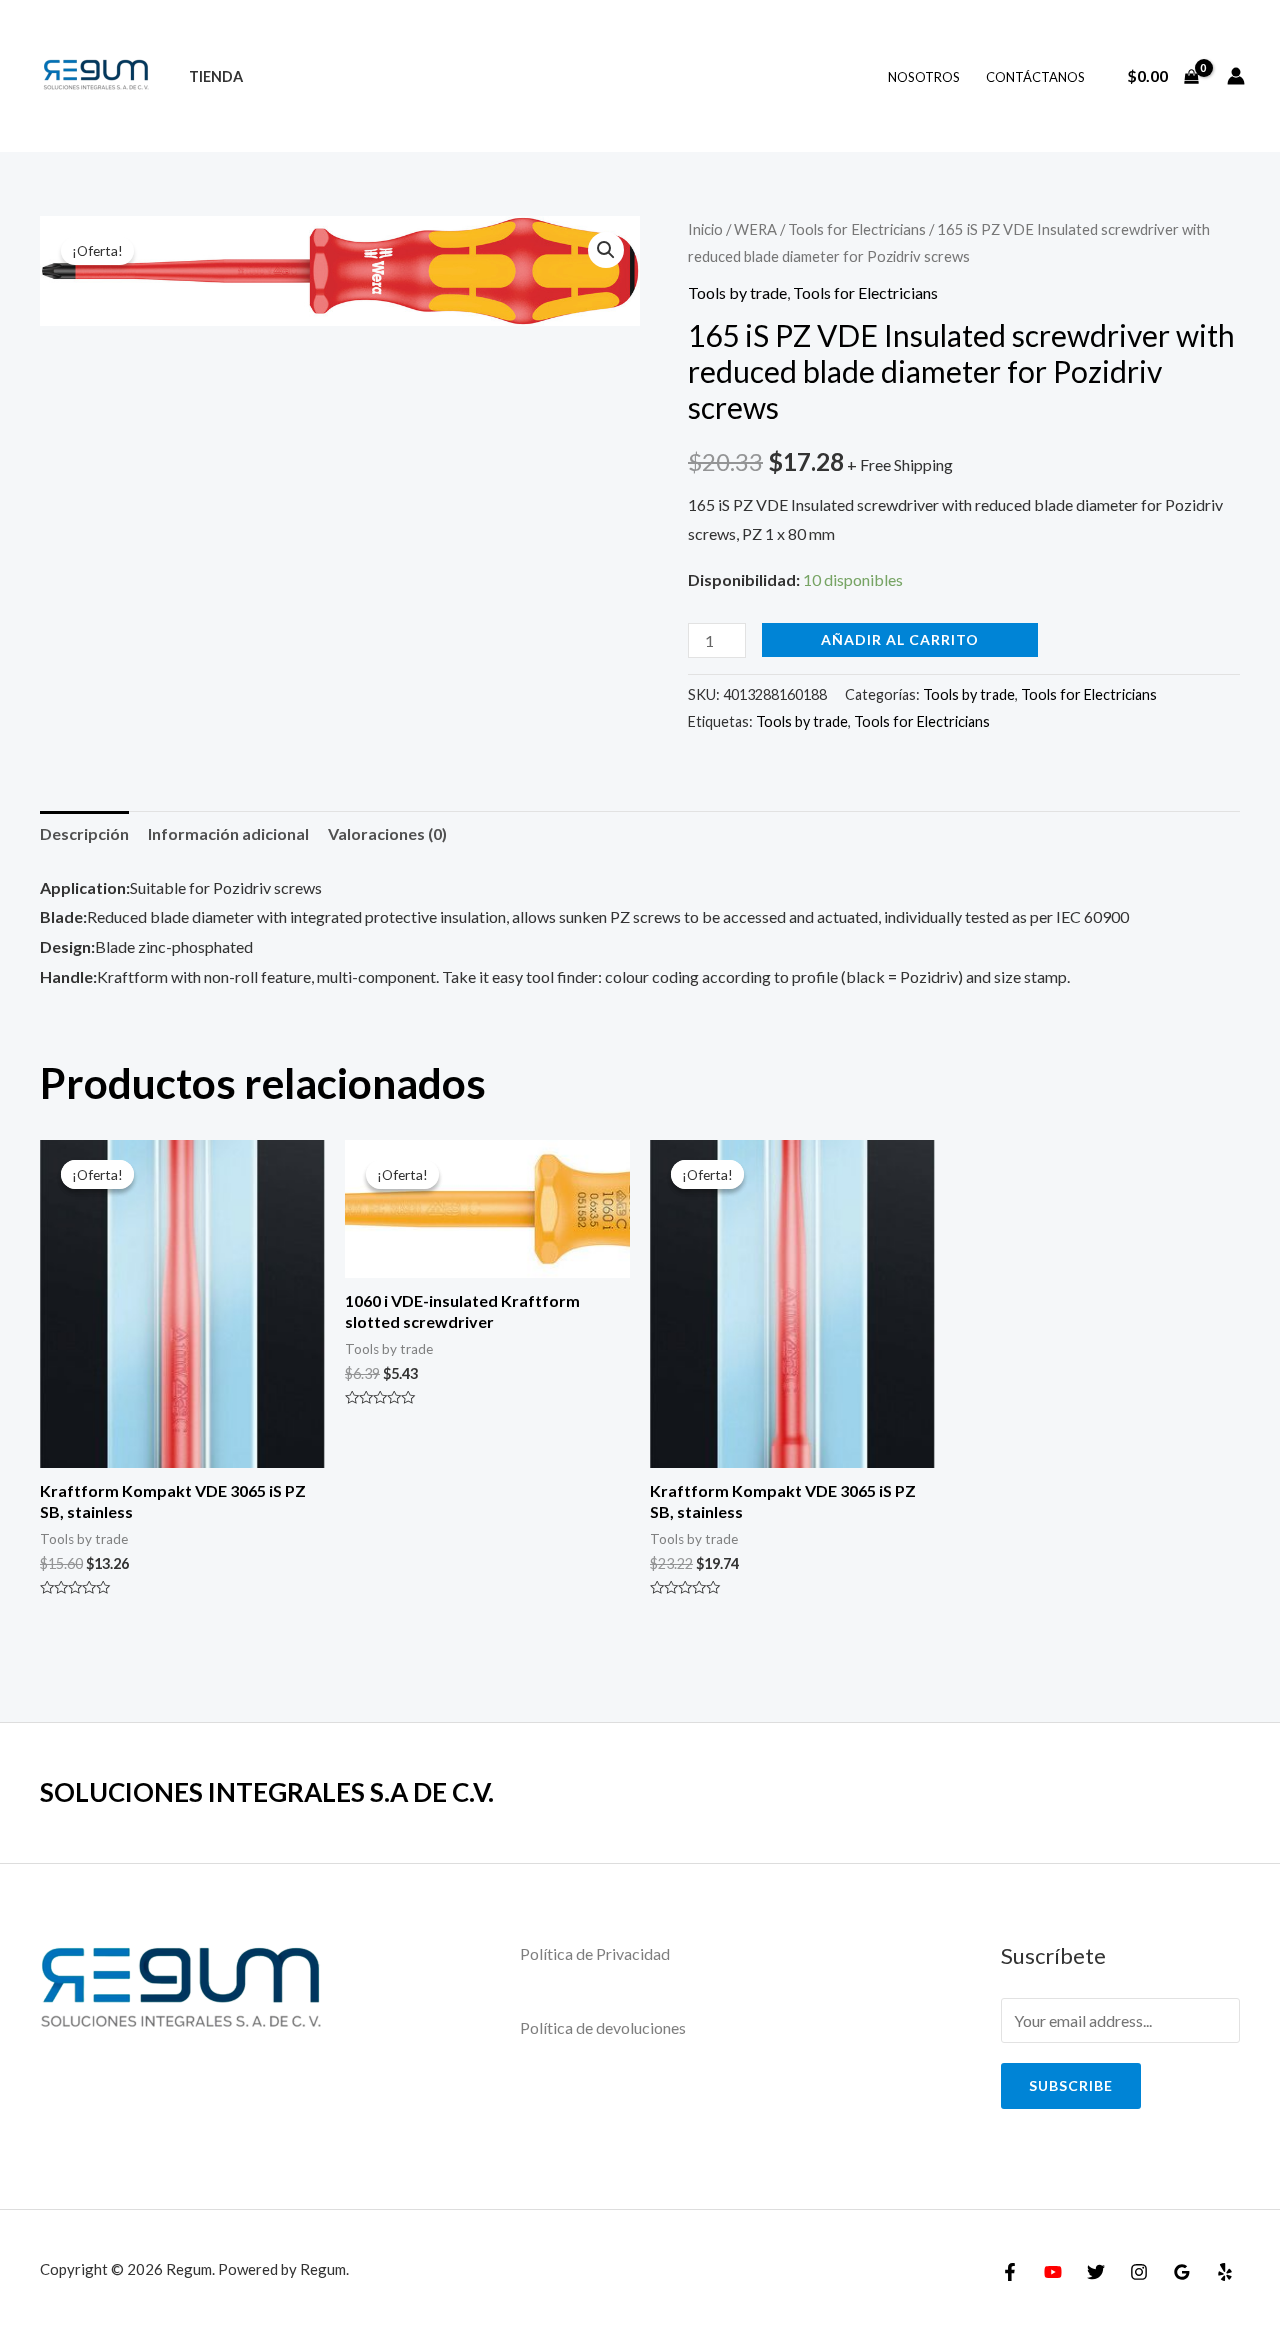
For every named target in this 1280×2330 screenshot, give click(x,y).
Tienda (216, 76)
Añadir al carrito (900, 639)
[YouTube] (1053, 2272)
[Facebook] (1010, 2272)
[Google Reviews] (1182, 2272)
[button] (606, 250)
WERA (755, 229)
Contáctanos (1035, 77)
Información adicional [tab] (228, 833)
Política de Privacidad (595, 1953)
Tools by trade (737, 292)
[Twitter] (1096, 2272)
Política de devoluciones (603, 2027)
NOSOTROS (924, 77)
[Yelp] (1225, 2272)
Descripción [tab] (84, 833)
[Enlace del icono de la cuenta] (1236, 76)
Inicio (705, 229)
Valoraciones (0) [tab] (387, 833)
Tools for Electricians (857, 229)
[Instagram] (1139, 2272)
